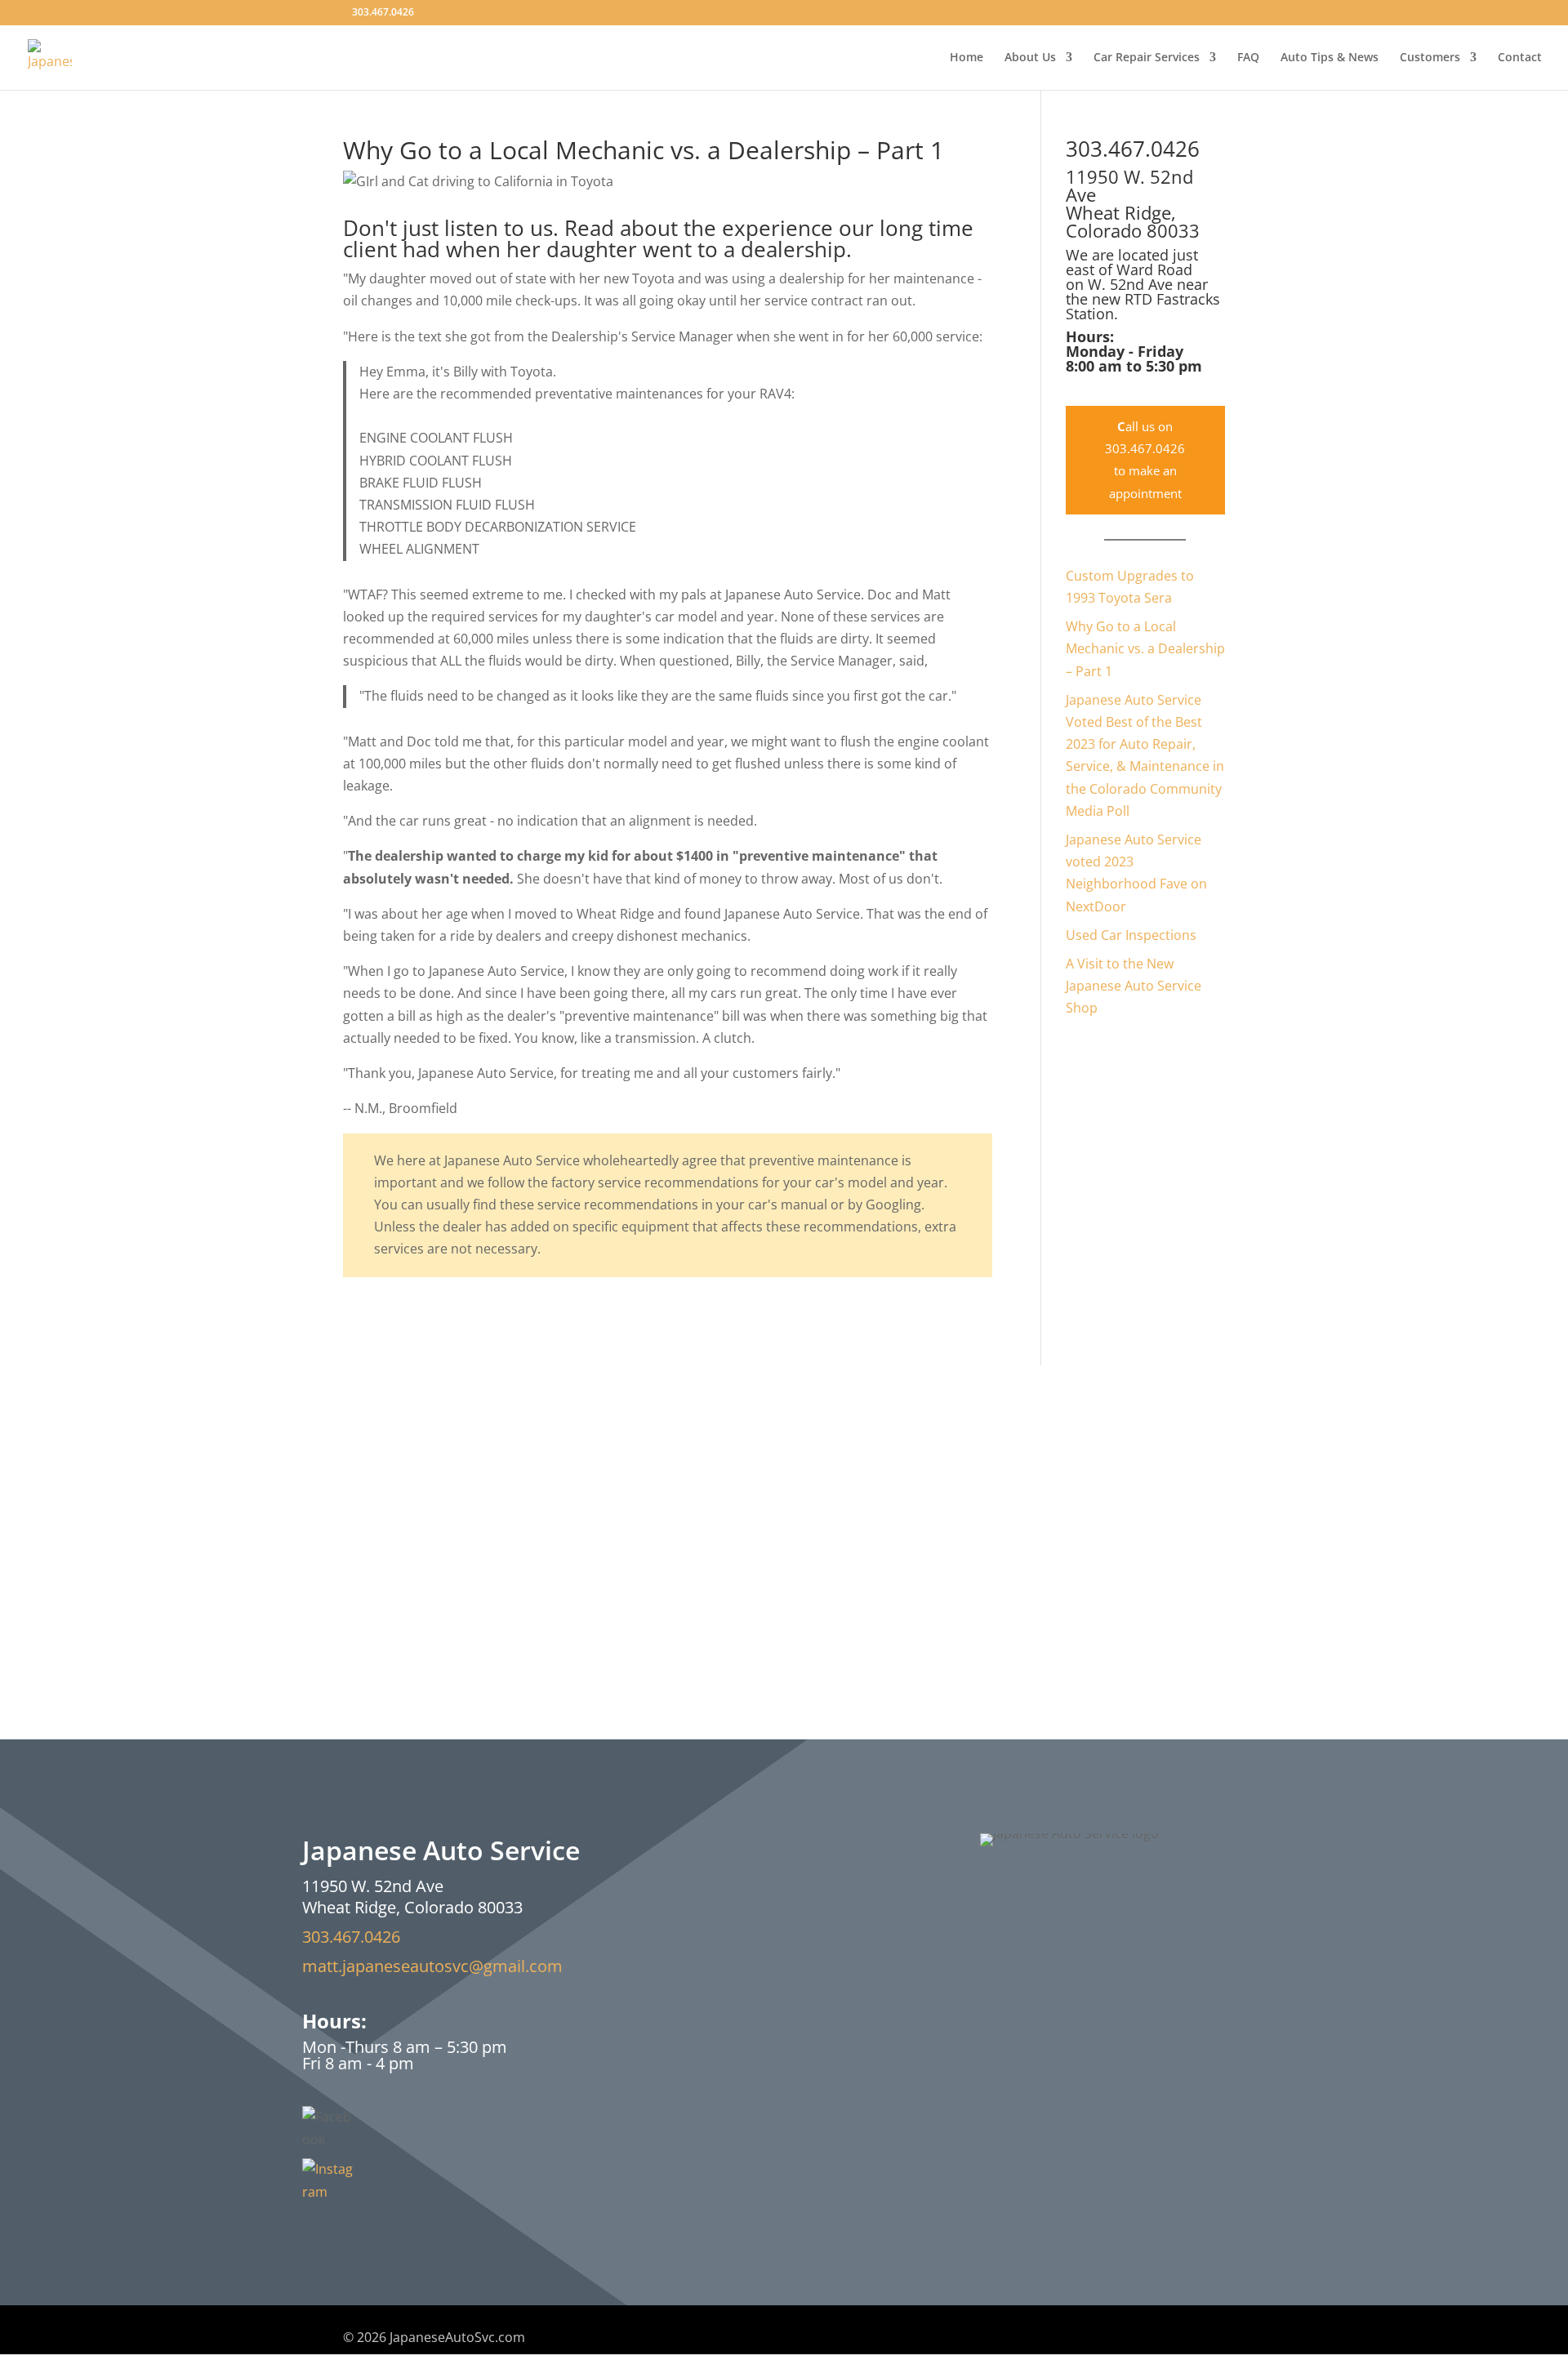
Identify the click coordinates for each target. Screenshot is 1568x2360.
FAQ (1248, 58)
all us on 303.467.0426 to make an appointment (1145, 460)
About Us (1030, 58)
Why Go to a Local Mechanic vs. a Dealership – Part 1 (1145, 648)
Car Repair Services (1147, 58)
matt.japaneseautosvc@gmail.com (432, 1966)
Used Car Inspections (1131, 935)
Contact (1520, 58)
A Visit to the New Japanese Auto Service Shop (1134, 986)
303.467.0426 (351, 1937)
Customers (1430, 58)
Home (967, 58)
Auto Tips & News (1330, 58)
